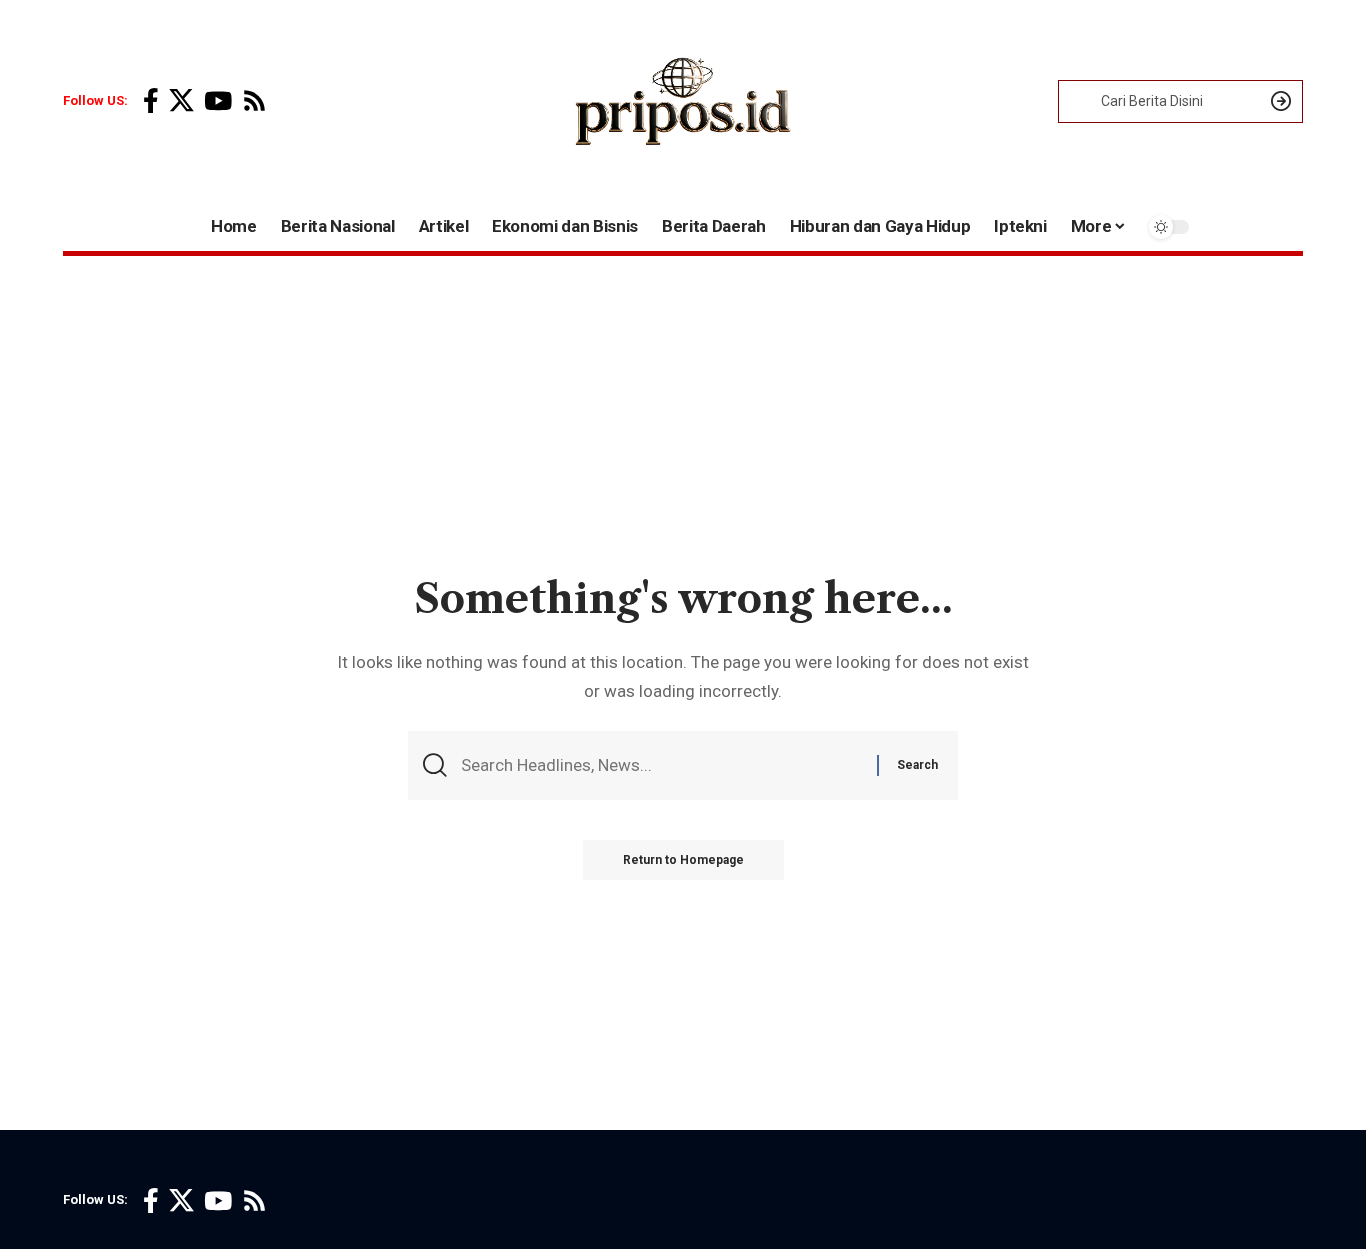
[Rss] (254, 101)
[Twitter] (181, 101)
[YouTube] (218, 101)
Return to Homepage (683, 860)
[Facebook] (151, 101)
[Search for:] (661, 765)
